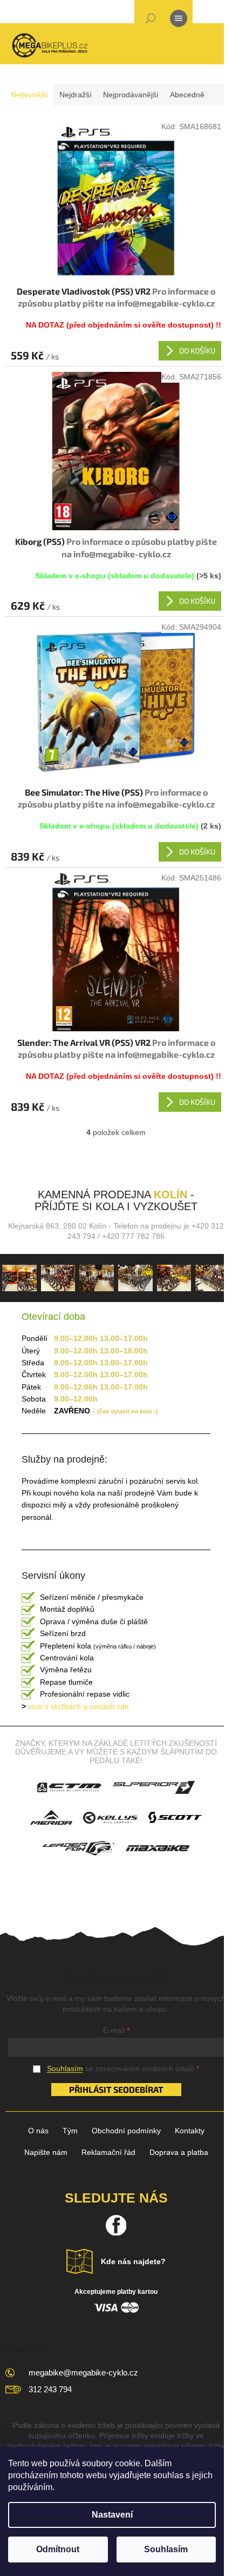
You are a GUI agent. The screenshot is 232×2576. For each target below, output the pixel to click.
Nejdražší (76, 95)
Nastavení (112, 2515)
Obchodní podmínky (126, 2131)
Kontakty (190, 2131)
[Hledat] (151, 21)
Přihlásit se (96, 2089)
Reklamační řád (108, 2152)
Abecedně (187, 95)
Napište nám (46, 2152)
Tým (70, 2131)
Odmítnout (58, 2549)
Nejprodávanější (131, 95)
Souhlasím (166, 2549)
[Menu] (179, 21)
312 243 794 (50, 2389)
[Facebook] (116, 2225)
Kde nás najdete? (133, 2261)
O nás (38, 2131)
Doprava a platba (179, 2152)
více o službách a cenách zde (75, 1706)
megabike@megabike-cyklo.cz (83, 2373)
